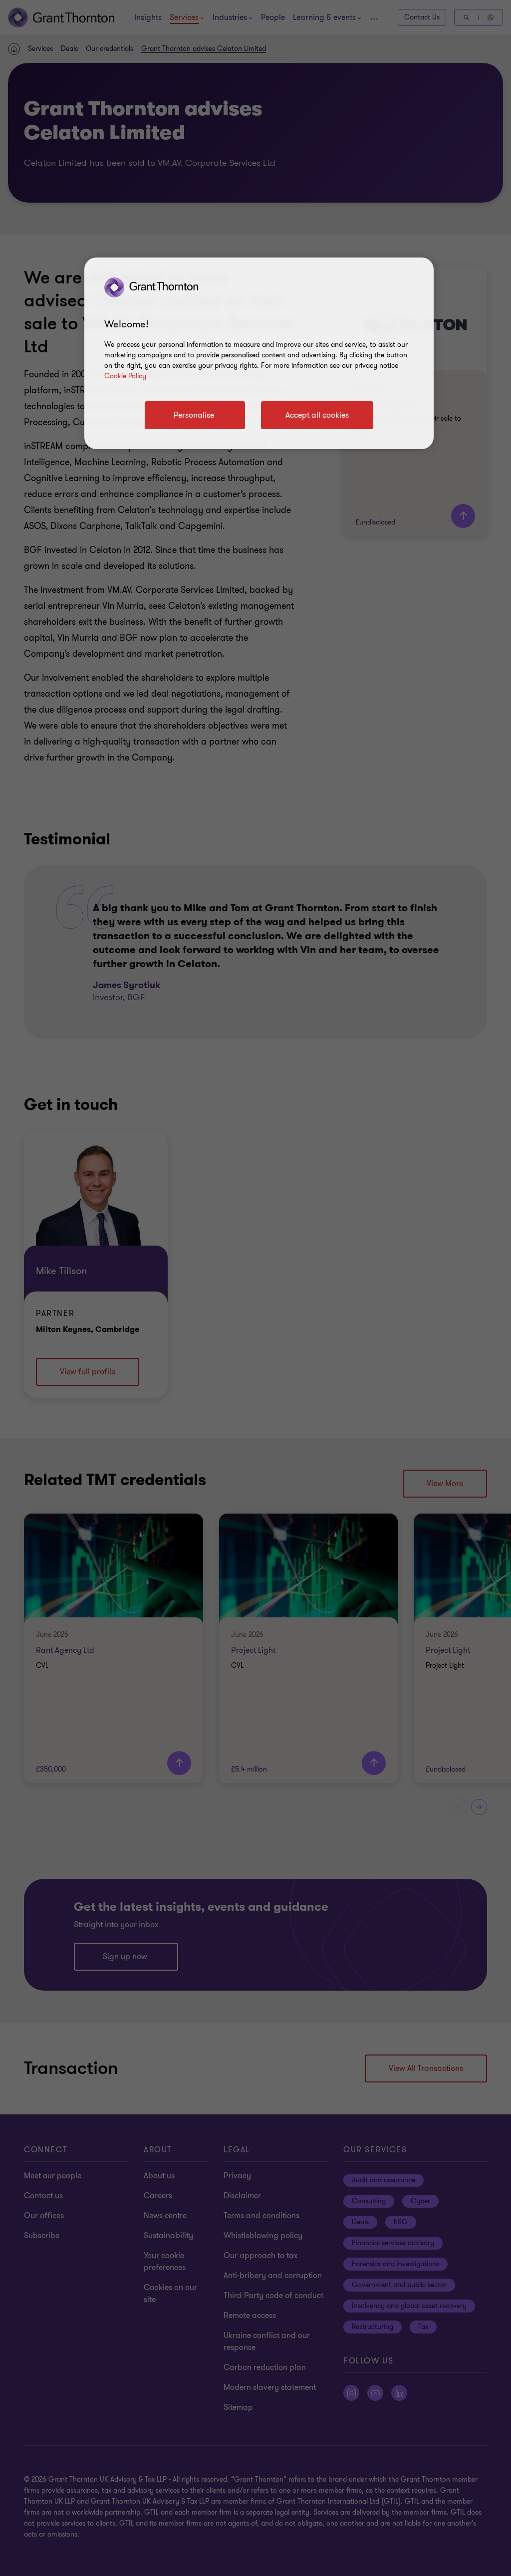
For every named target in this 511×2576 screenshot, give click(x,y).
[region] (259, 353)
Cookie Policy (125, 376)
